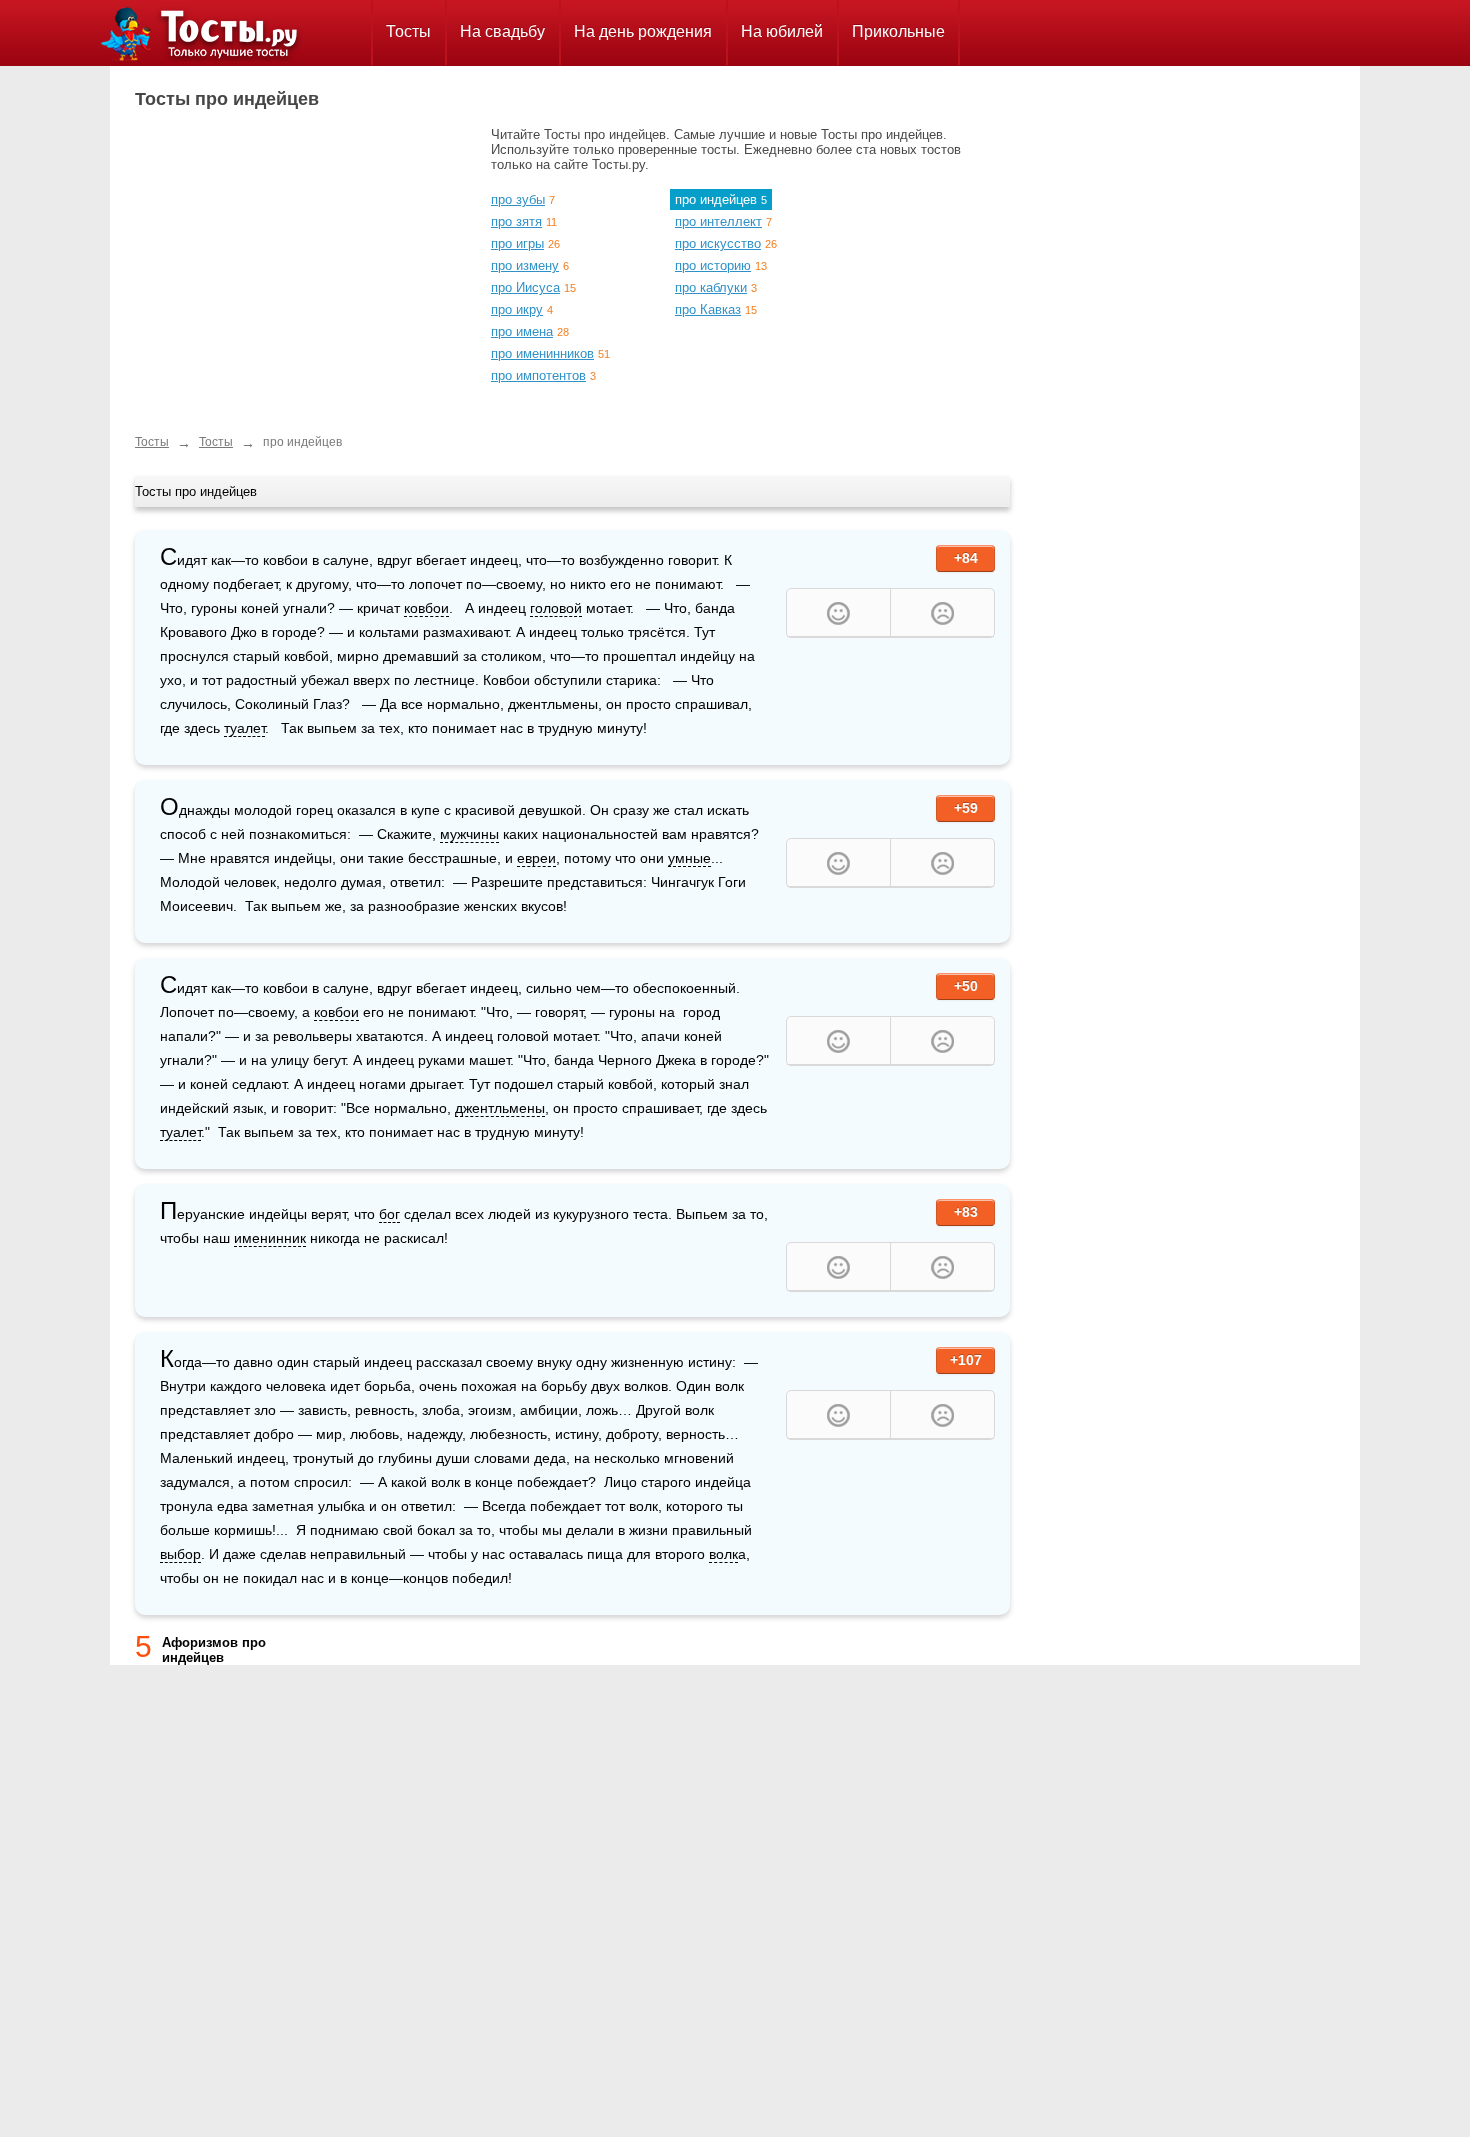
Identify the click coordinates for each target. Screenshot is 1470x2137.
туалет (244, 728)
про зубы (518, 199)
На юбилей (782, 31)
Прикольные (898, 31)
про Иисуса (525, 287)
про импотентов (538, 375)
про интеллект (718, 221)
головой (556, 608)
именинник (270, 1238)
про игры (517, 243)
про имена (522, 331)
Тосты (408, 31)
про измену (525, 265)
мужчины (469, 834)
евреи (536, 858)
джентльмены (500, 1108)
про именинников (542, 353)
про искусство (718, 243)
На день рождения (643, 31)
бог (389, 1214)
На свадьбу (502, 31)
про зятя (516, 221)
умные (689, 858)
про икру (517, 309)
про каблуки (711, 287)
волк (723, 1554)
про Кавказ (708, 309)
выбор (180, 1554)
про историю (713, 265)
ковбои (426, 608)
